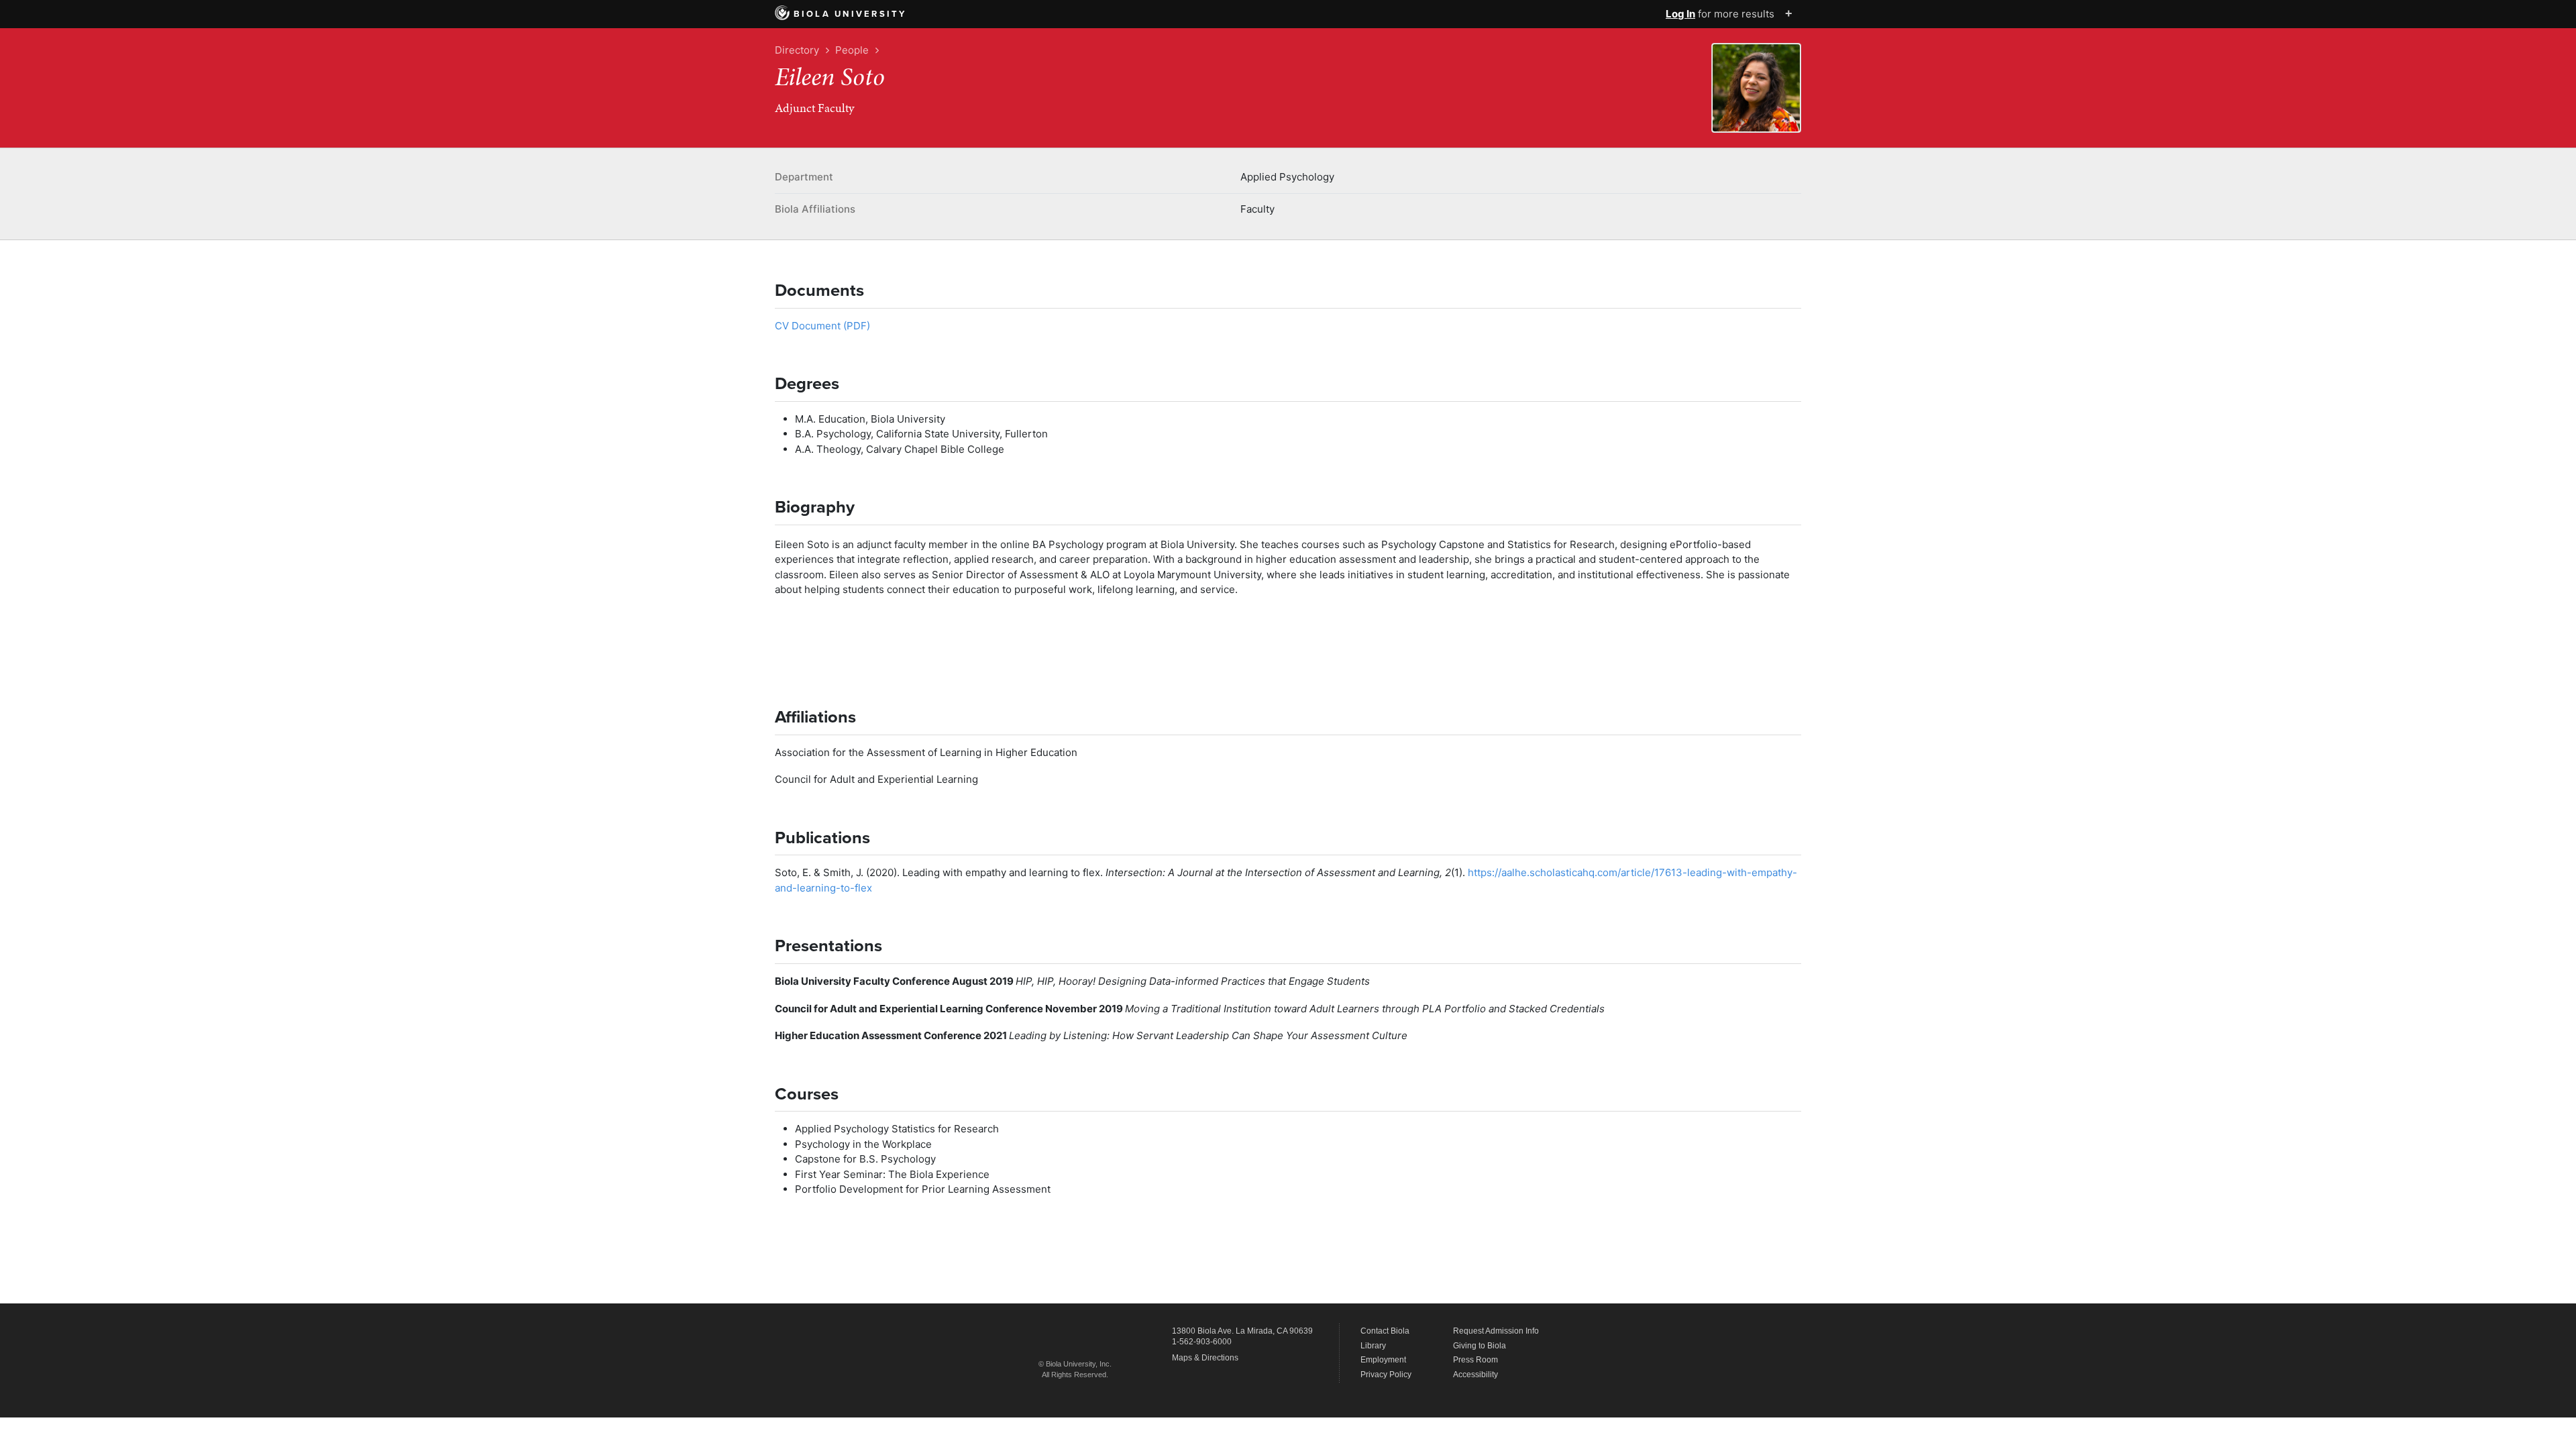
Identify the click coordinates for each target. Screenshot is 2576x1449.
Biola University (850, 14)
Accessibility (1475, 1375)
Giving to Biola (1480, 1346)
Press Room (1475, 1360)
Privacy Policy (1386, 1375)
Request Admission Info (1496, 1331)
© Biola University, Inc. (1075, 1364)
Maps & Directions (1205, 1358)
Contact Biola (1385, 1331)
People (852, 50)
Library (1373, 1346)
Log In (1680, 14)
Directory (797, 50)
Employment (1383, 1360)
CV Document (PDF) (822, 326)
